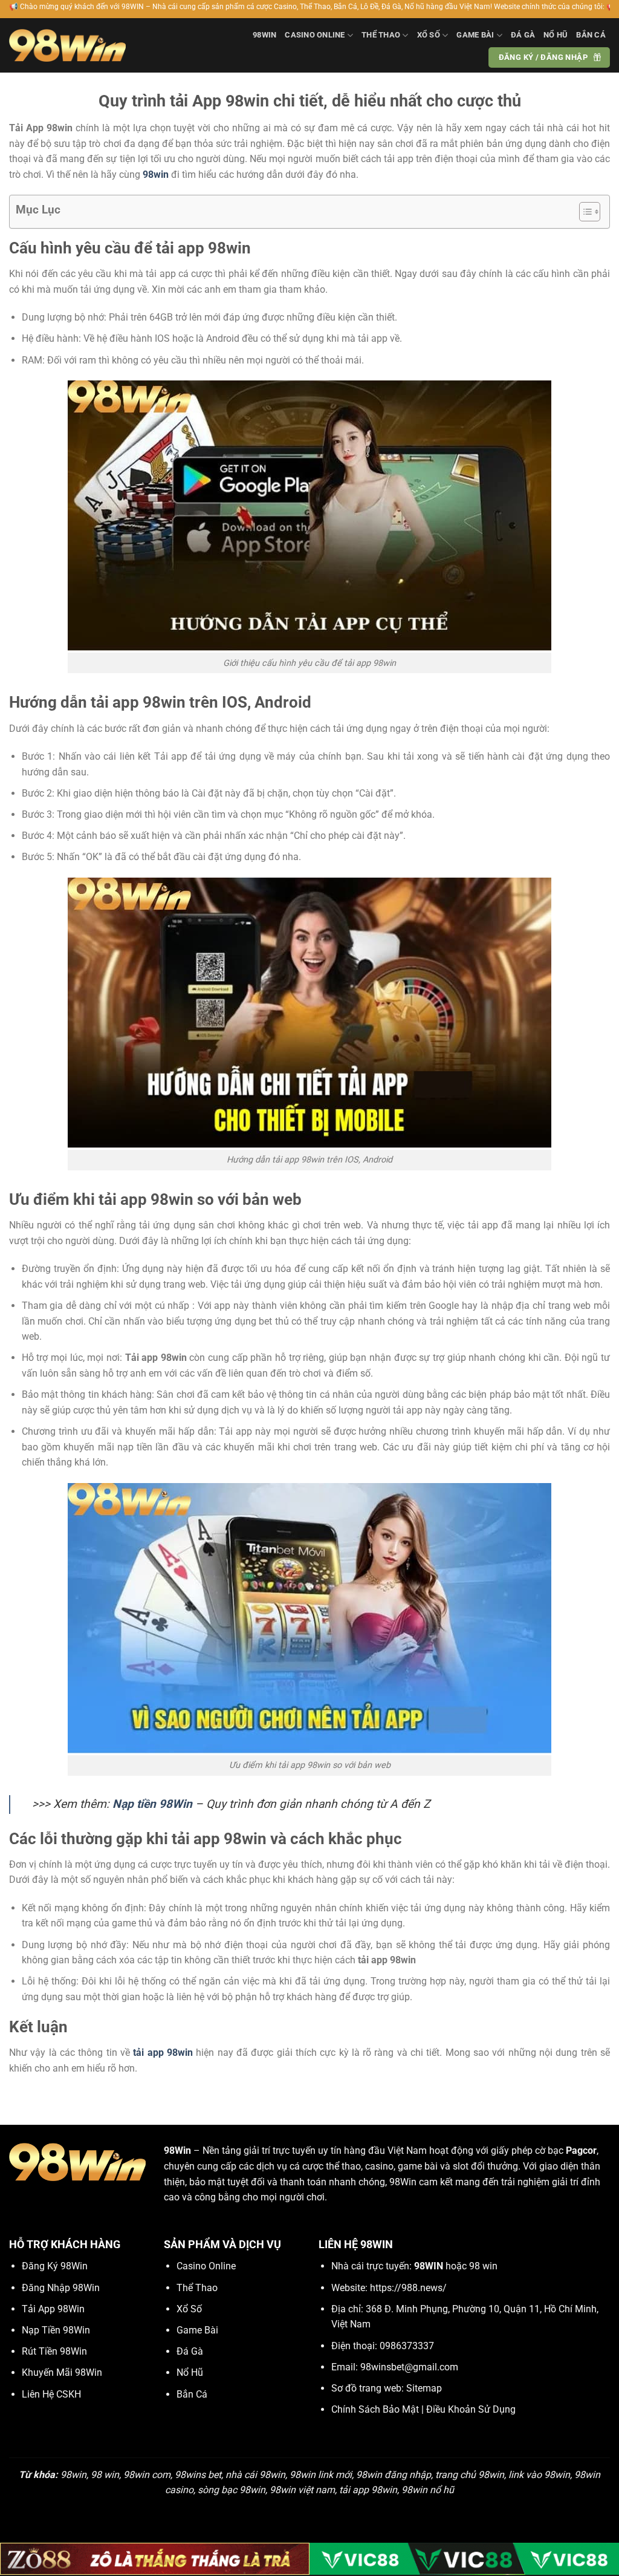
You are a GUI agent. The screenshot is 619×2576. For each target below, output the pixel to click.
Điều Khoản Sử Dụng (471, 2409)
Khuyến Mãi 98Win (62, 2372)
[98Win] (67, 45)
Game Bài (475, 35)
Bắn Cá (591, 35)
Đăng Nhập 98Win (61, 2288)
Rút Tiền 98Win (54, 2351)
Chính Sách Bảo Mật (375, 2409)
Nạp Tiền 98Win (56, 2330)
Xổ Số (429, 35)
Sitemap (424, 2388)
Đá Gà (523, 35)
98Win (264, 35)
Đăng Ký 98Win (55, 2266)
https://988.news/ (408, 2288)
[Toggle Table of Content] (584, 212)
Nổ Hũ (556, 35)
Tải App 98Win (53, 2309)
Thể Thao (381, 35)
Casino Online (315, 35)
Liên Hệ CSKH (51, 2394)
